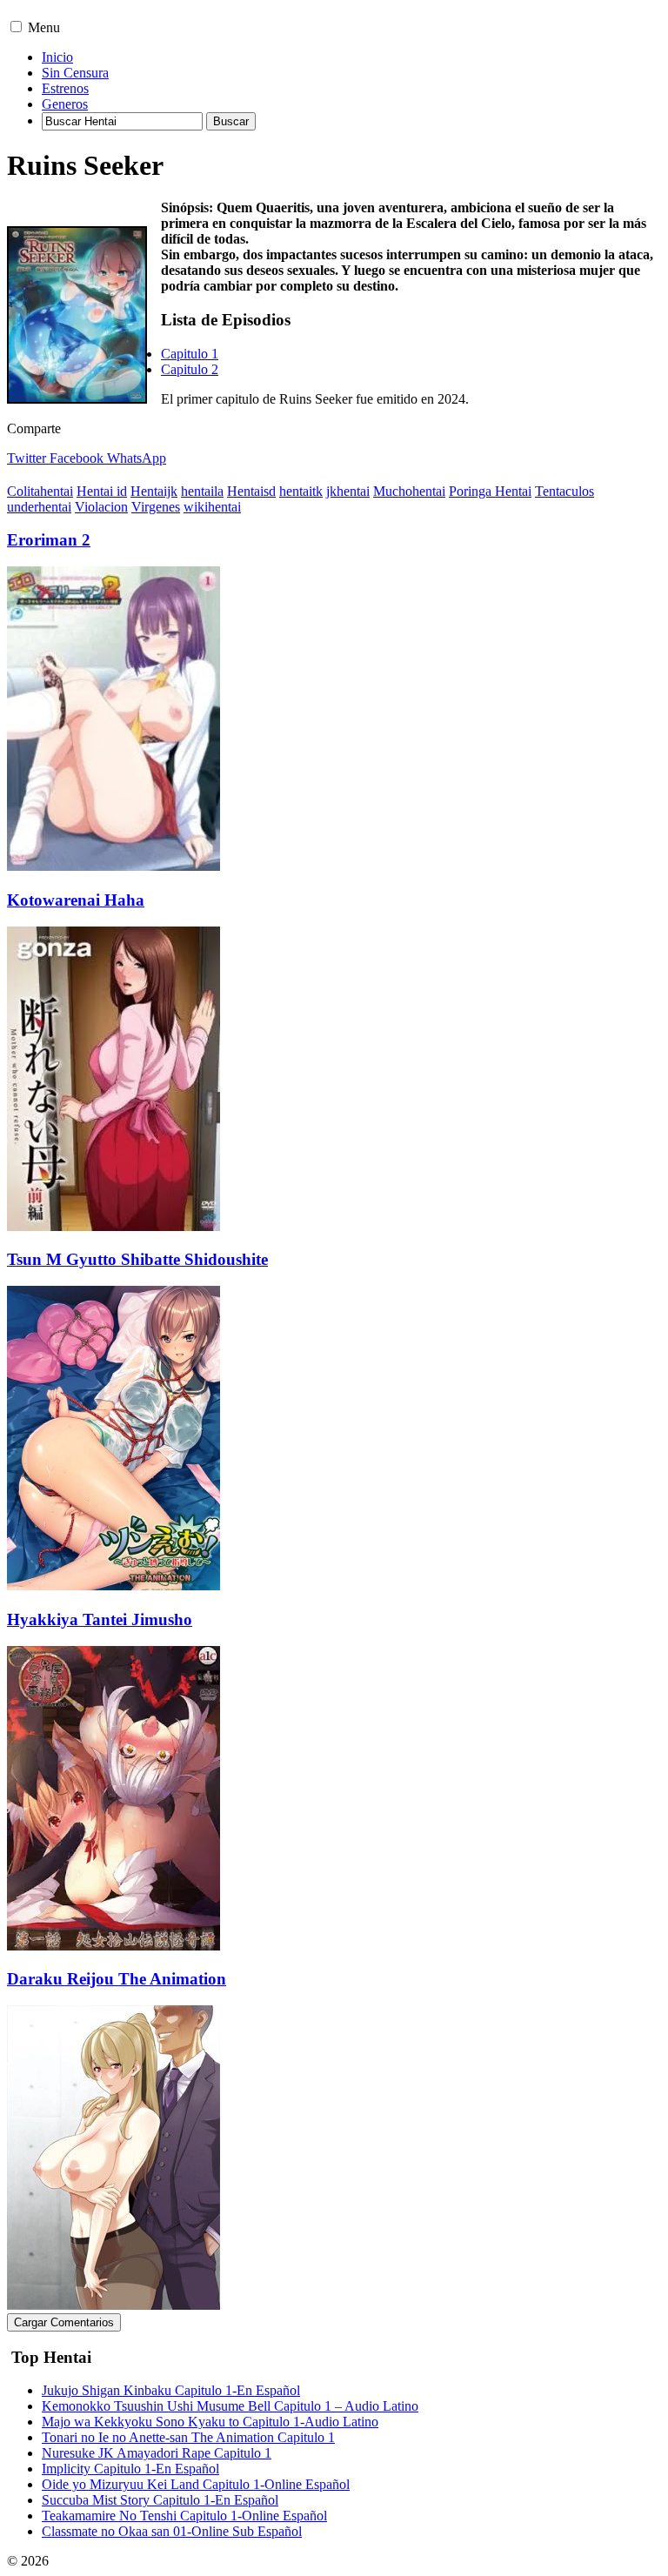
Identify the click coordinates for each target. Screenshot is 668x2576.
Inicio (57, 57)
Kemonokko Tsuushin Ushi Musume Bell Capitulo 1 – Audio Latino (230, 2406)
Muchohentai (409, 491)
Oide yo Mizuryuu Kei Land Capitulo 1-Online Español (196, 2484)
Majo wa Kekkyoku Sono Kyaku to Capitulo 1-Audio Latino (210, 2422)
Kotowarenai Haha (76, 900)
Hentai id (102, 491)
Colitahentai (40, 491)
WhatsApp (137, 458)
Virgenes (156, 507)
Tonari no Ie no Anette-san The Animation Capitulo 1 (188, 2437)
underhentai (39, 507)
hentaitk (301, 491)
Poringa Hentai (490, 491)
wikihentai (212, 507)
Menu (44, 27)
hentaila (202, 491)
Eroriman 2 (49, 540)
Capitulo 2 (190, 369)
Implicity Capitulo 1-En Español (130, 2469)
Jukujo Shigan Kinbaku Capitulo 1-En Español (171, 2390)
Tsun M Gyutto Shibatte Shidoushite (137, 1259)
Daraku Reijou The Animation (117, 1979)
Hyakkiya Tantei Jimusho (100, 1619)
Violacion (101, 507)
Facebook (77, 458)
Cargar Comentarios (64, 2322)
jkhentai (348, 491)
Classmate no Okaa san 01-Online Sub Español (172, 2531)
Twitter (27, 458)
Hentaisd (251, 491)
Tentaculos (564, 491)
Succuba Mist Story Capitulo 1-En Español (160, 2500)
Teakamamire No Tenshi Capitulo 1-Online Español (184, 2516)
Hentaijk (154, 491)
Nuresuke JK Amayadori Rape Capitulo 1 (157, 2453)
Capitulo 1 (190, 354)
